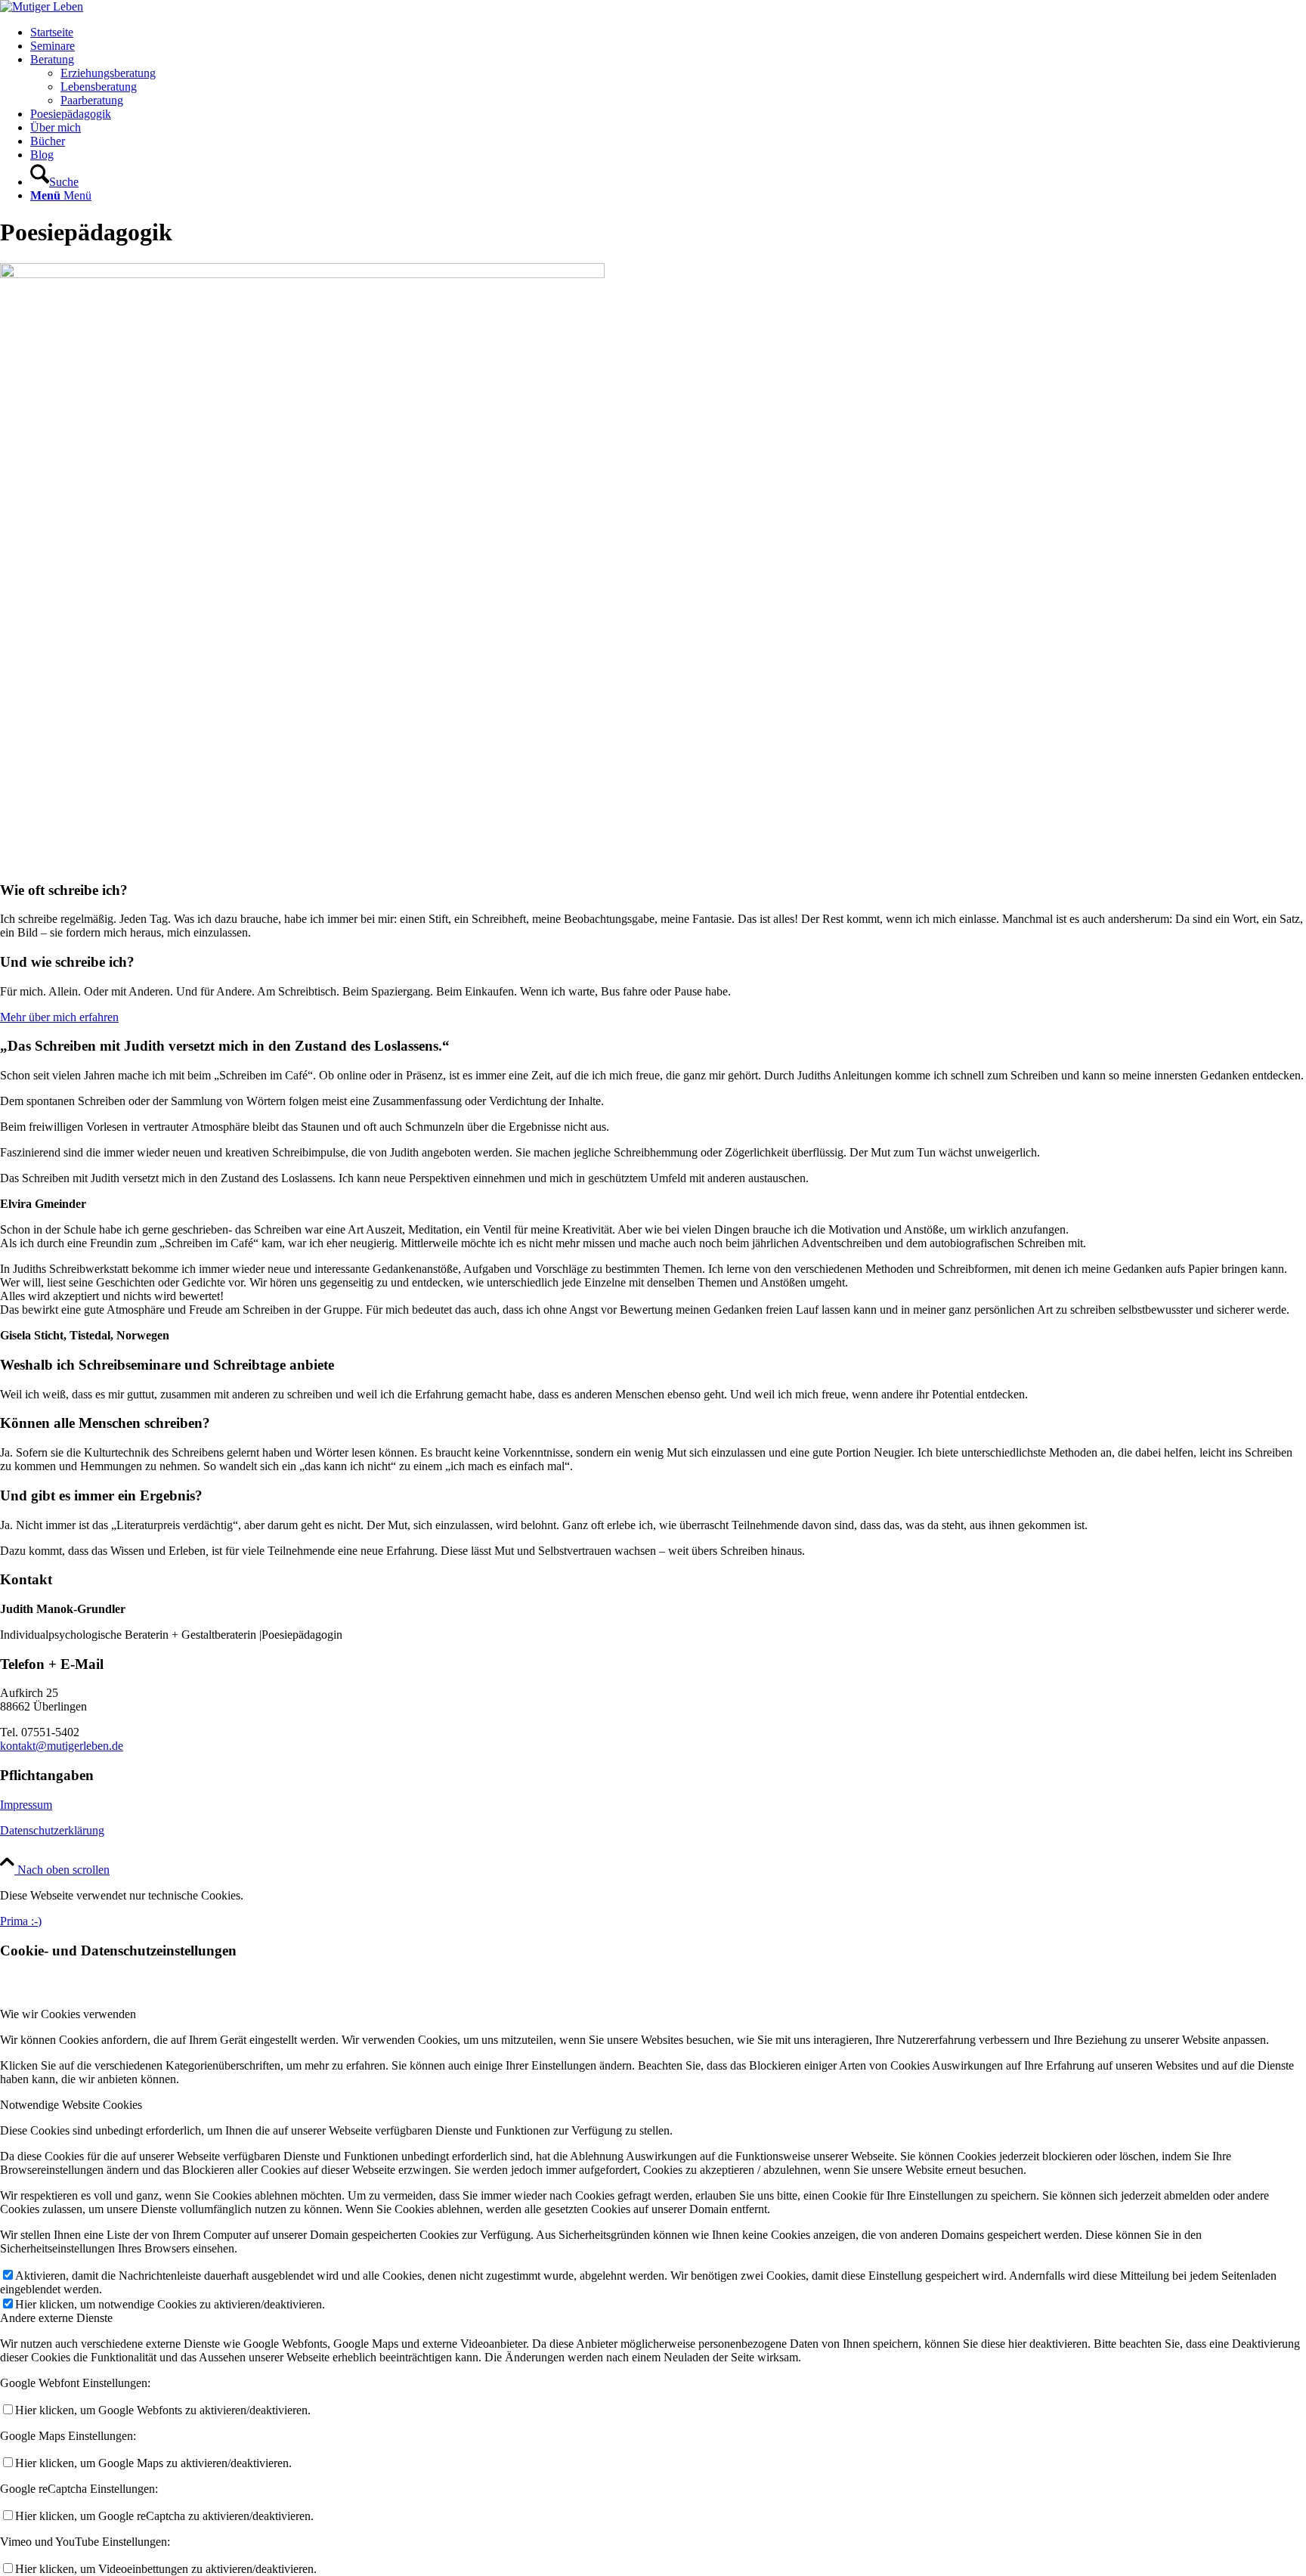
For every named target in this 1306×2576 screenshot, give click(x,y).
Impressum (26, 1805)
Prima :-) (21, 1921)
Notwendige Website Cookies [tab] (71, 2105)
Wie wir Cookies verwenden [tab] (68, 2014)
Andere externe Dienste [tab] (56, 2318)
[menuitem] (668, 33)
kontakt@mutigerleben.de (62, 1746)
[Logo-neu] (42, 6)
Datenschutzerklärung (52, 1830)
